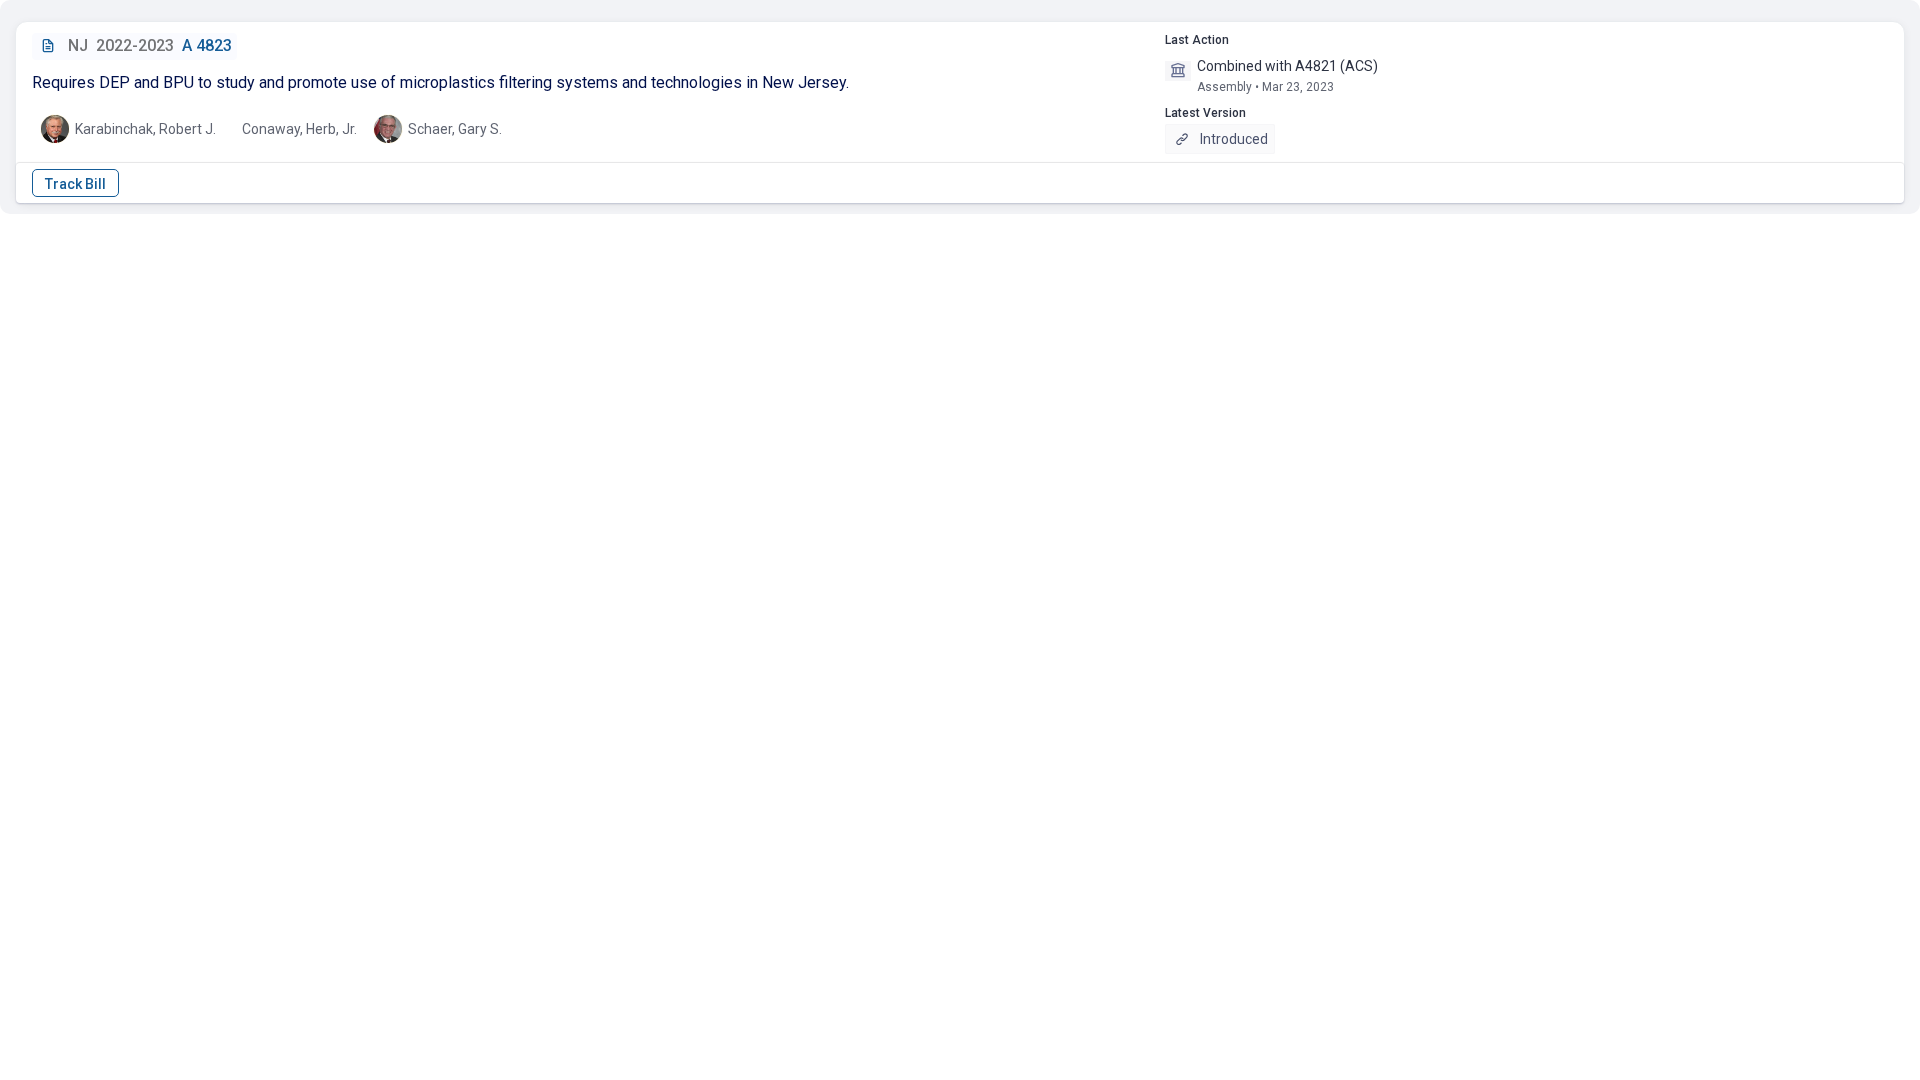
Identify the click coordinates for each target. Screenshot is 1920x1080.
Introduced (1234, 139)
